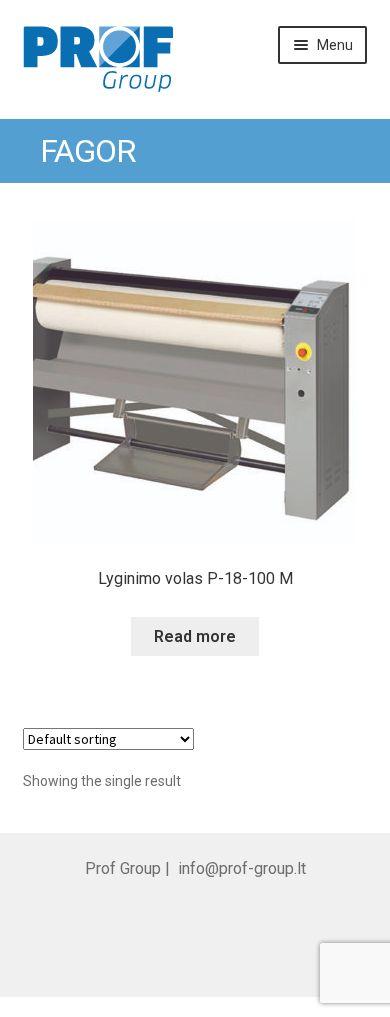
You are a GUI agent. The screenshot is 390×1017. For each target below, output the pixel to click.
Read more (195, 636)
